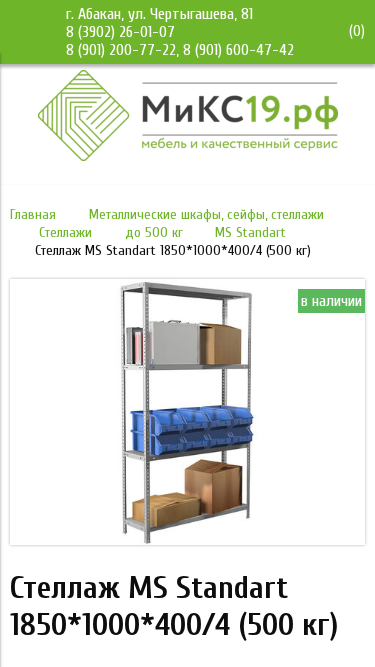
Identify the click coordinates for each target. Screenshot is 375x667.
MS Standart (250, 232)
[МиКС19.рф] (188, 156)
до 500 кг (154, 232)
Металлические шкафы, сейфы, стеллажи (206, 214)
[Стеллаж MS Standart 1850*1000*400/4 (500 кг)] (187, 540)
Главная (33, 214)
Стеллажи (65, 232)
